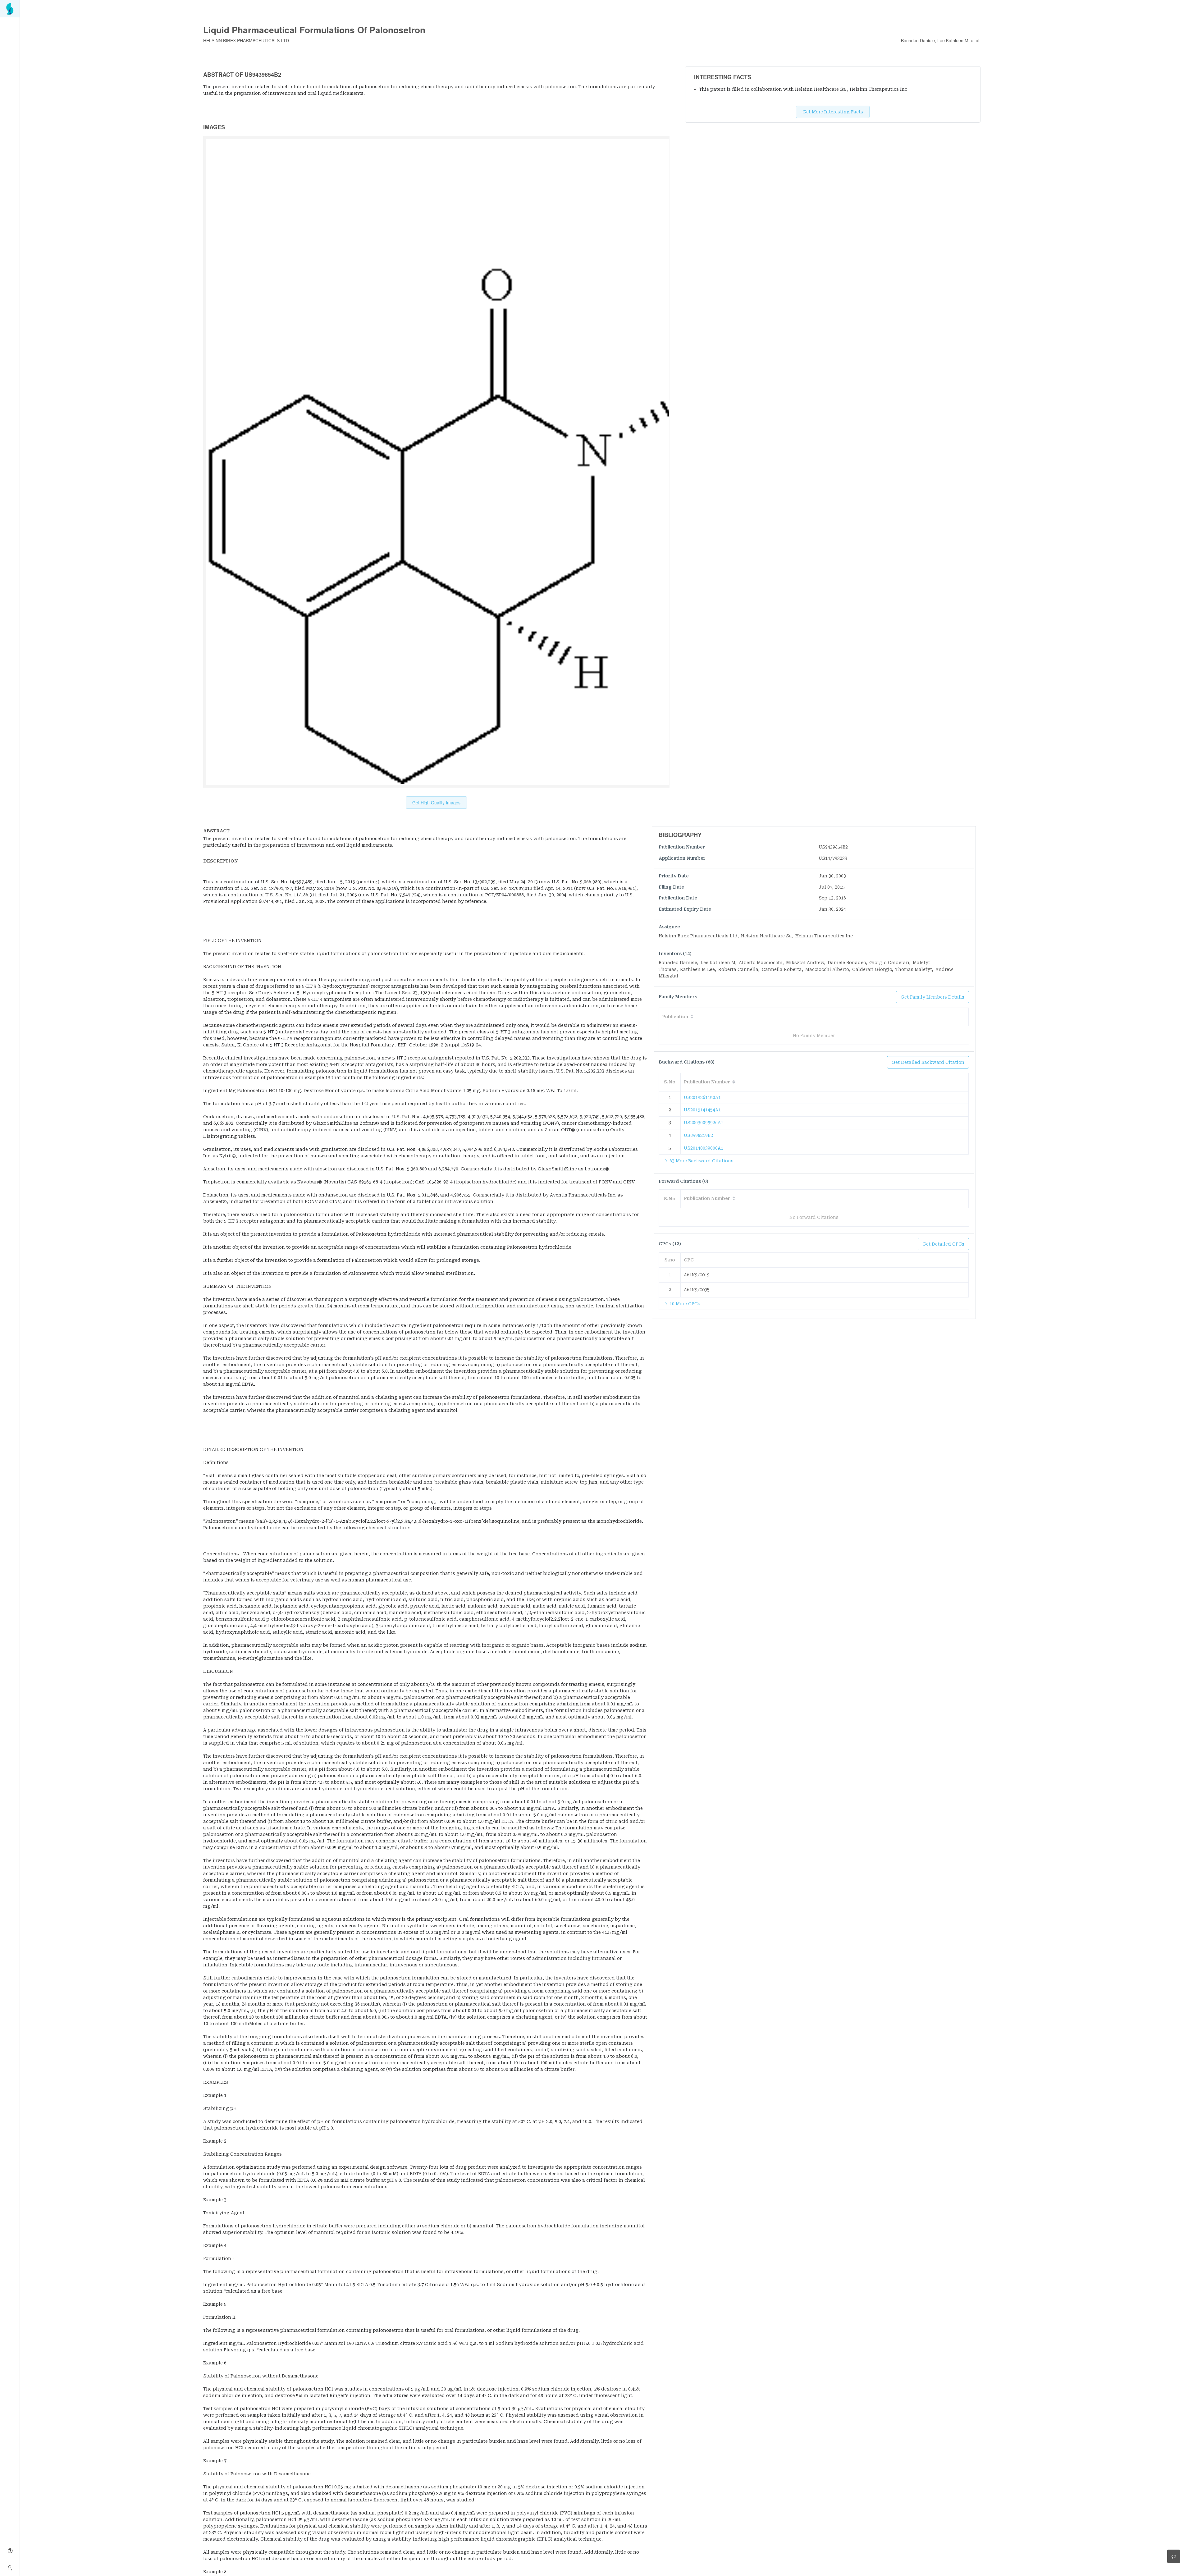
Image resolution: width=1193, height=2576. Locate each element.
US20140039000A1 (704, 1148)
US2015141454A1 (702, 1110)
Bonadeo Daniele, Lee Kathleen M (935, 40)
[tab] (425, 831)
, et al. (974, 40)
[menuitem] (10, 9)
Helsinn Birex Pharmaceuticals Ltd (246, 40)
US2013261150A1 (702, 1097)
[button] (425, 831)
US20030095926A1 (704, 1123)
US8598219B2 (698, 1135)
